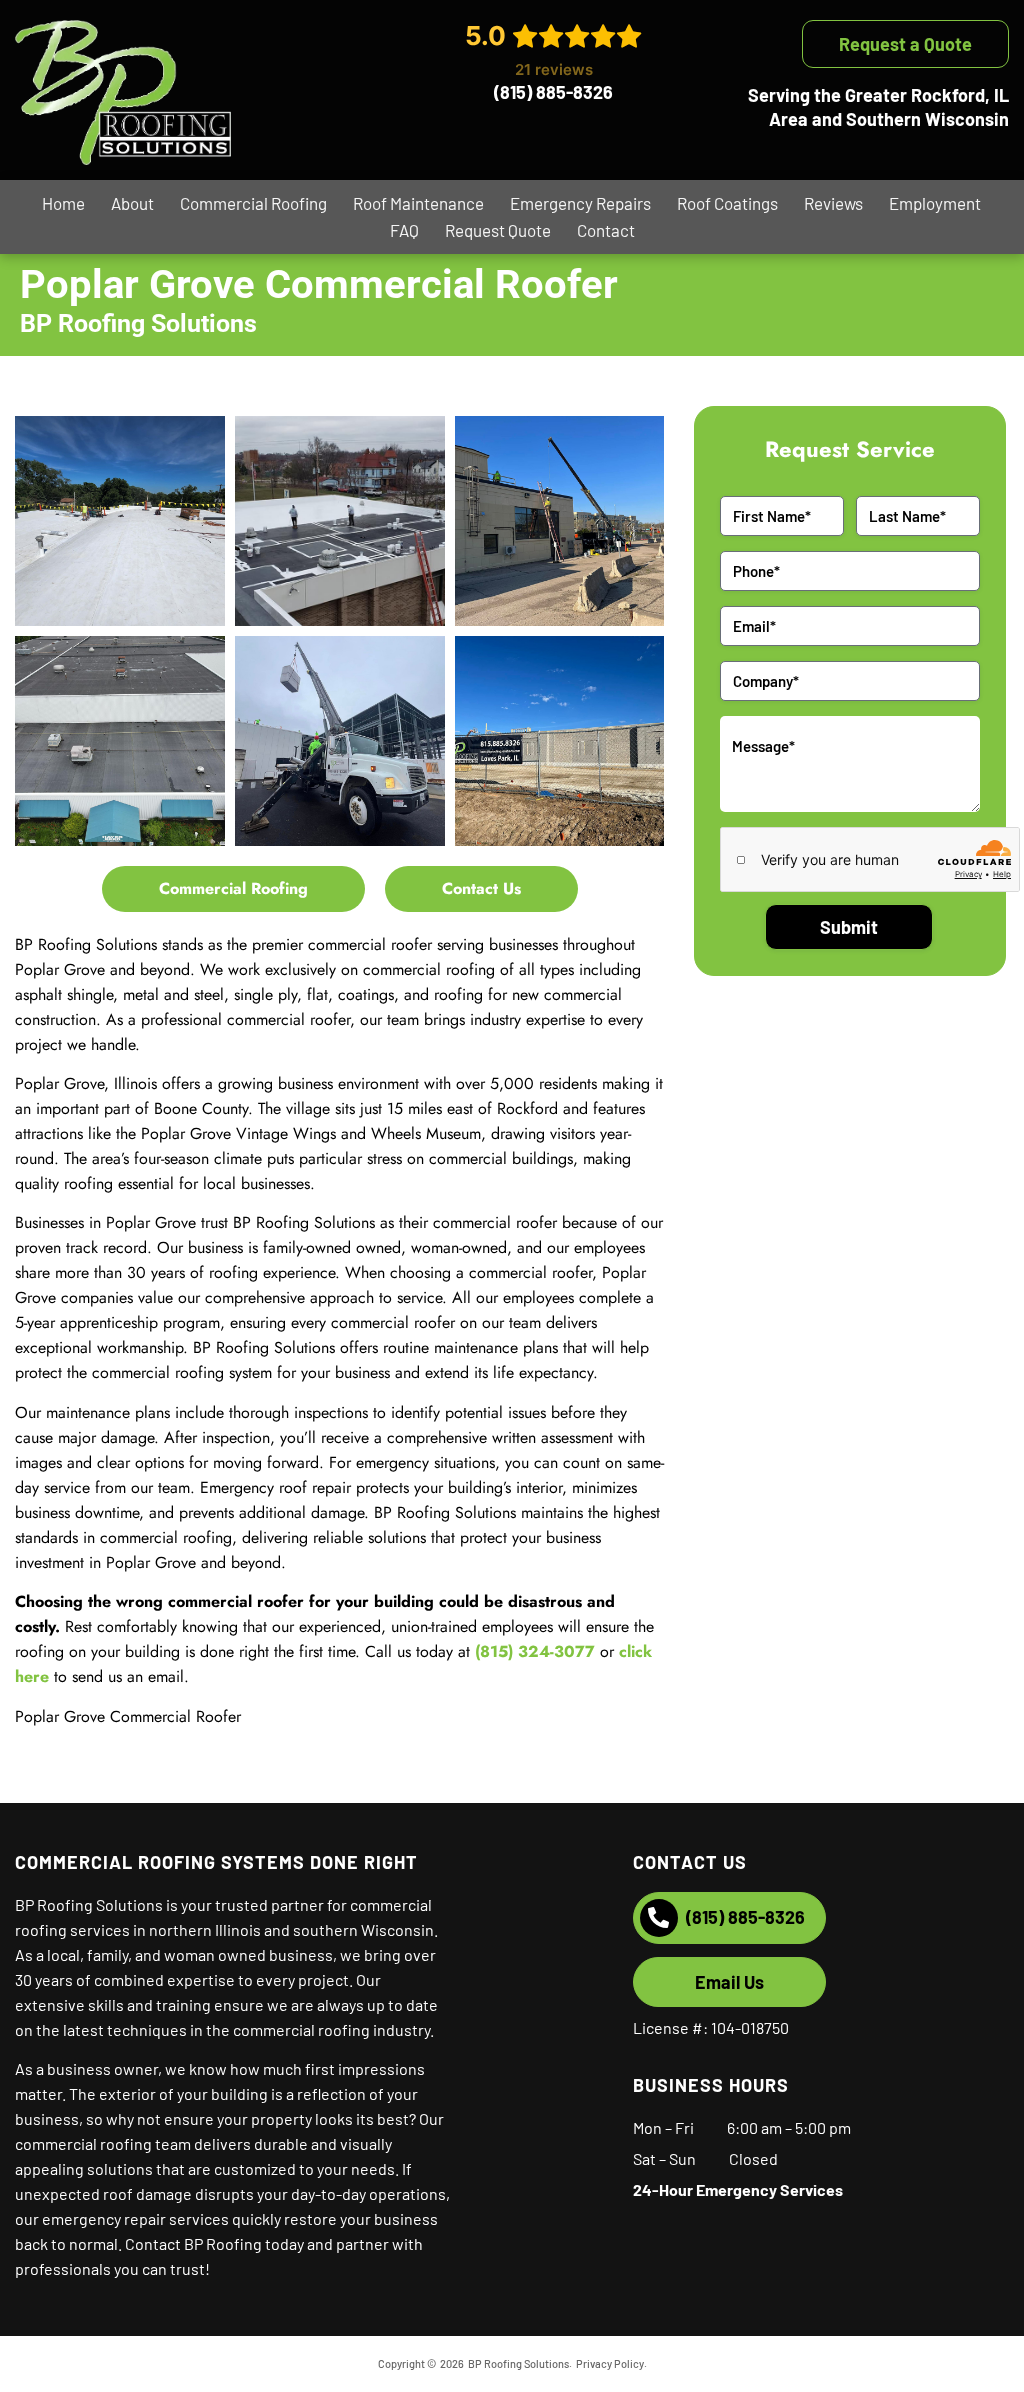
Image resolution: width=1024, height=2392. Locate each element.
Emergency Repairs (580, 203)
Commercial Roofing (253, 203)
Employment (935, 203)
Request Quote (498, 230)
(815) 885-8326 (553, 92)
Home (63, 203)
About (132, 203)
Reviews (833, 203)
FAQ (404, 230)
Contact (606, 230)
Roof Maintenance (418, 203)
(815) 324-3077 (535, 1651)
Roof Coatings (727, 203)
